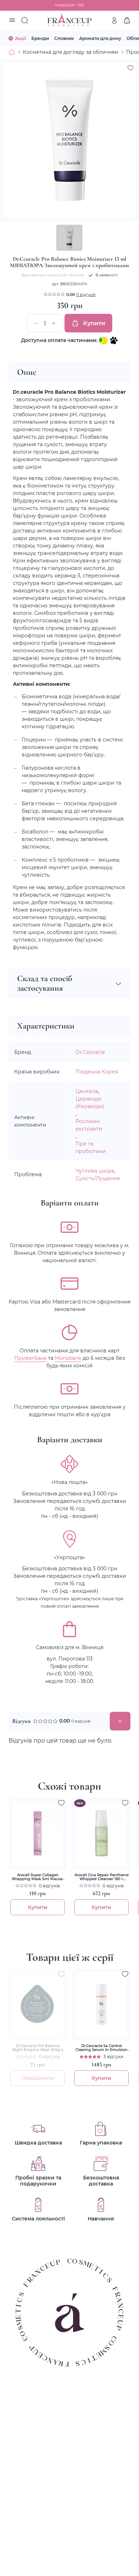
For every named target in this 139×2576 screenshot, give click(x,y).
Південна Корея (97, 1072)
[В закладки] (130, 68)
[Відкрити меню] (12, 21)
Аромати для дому (100, 38)
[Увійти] (114, 20)
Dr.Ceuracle (90, 1052)
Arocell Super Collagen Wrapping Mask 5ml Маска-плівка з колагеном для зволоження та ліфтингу (38, 1877)
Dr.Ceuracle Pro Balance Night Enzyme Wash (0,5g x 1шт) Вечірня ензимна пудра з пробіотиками (38, 2048)
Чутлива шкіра (95, 1171)
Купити (94, 323)
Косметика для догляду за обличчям (71, 52)
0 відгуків (86, 295)
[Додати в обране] (61, 1803)
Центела (87, 1091)
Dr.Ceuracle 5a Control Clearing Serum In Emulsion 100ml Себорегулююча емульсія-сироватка (101, 2048)
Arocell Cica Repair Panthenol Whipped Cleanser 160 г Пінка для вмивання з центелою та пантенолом (102, 1877)
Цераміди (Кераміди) (90, 1102)
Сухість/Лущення (98, 1178)
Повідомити (38, 2078)
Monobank (68, 1358)
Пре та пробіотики (91, 1147)
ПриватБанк (30, 1358)
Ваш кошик (127, 20)
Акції (20, 38)
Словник (64, 38)
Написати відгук (120, 1721)
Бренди (40, 38)
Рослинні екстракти (89, 1125)
